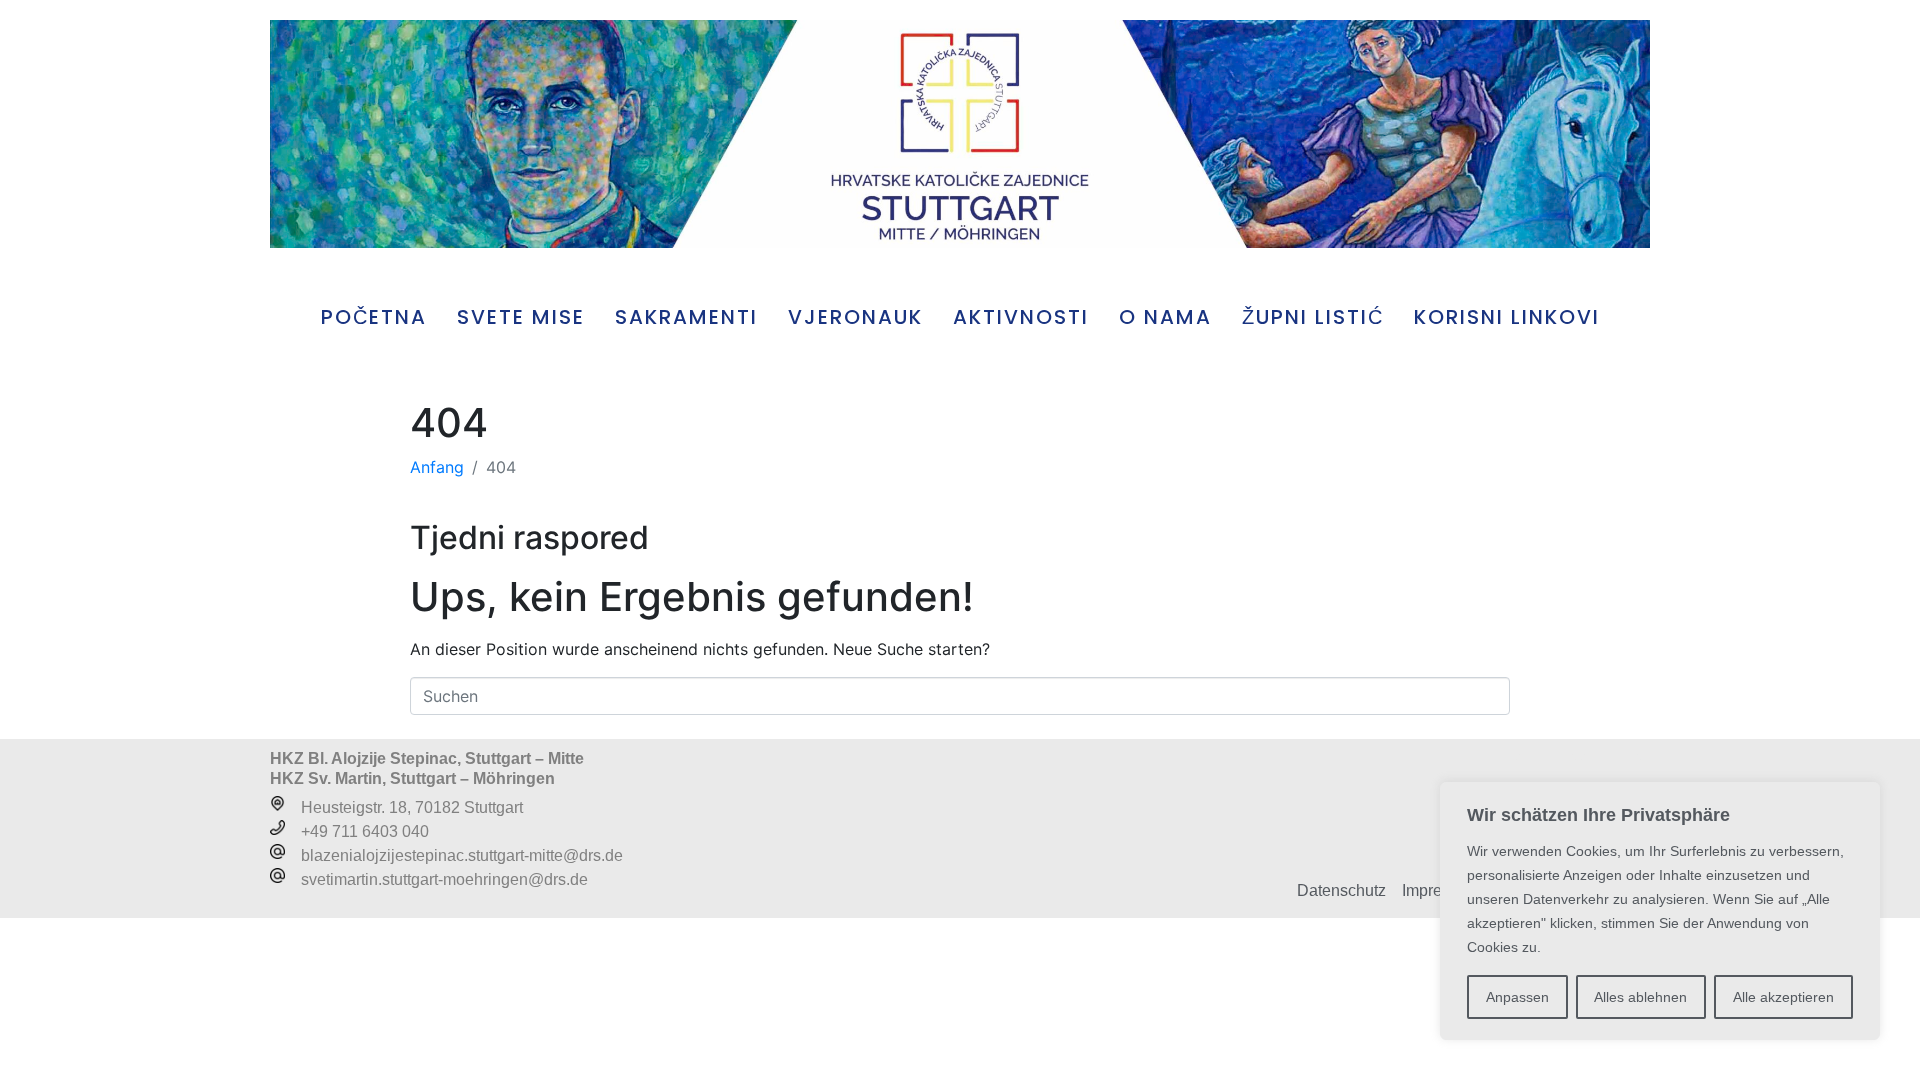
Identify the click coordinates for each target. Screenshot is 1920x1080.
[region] (1660, 911)
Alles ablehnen (1640, 997)
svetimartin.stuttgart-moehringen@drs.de (444, 879)
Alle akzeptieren (1783, 997)
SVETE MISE (521, 317)
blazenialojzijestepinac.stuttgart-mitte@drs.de (462, 855)
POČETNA (374, 317)
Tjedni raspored (529, 537)
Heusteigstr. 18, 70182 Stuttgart (412, 807)
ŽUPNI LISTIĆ (1313, 317)
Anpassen (1517, 997)
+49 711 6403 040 (365, 831)
